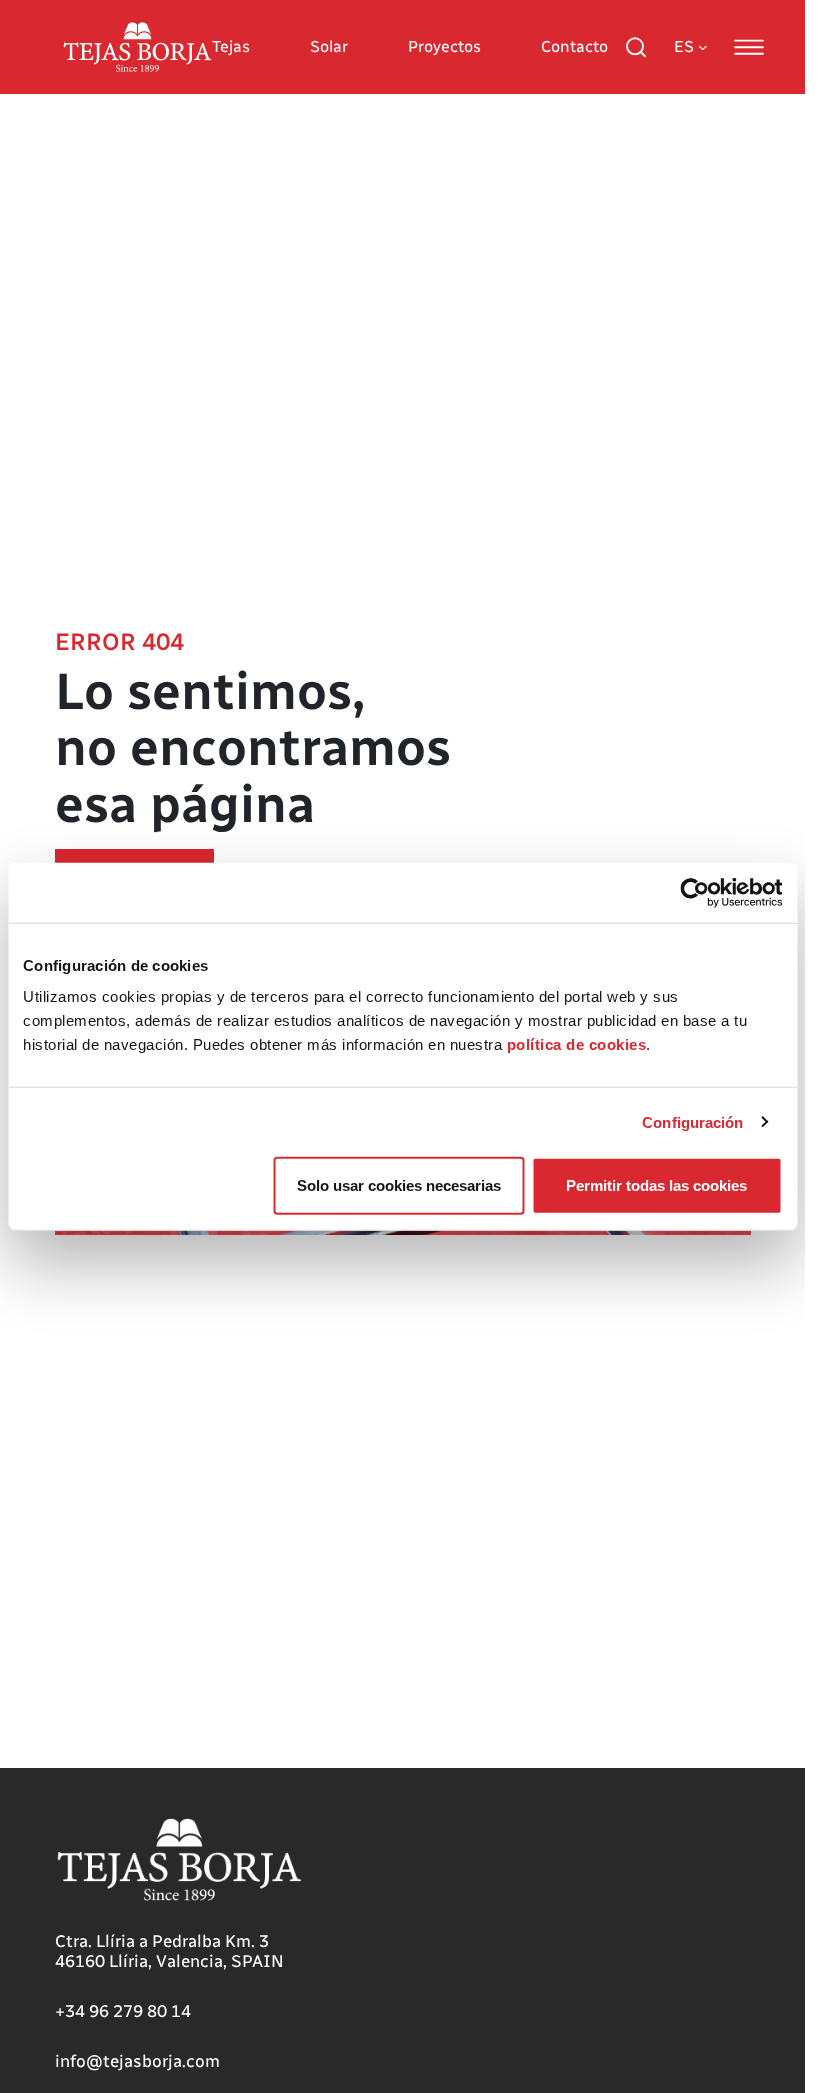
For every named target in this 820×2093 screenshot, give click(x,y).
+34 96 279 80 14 (123, 2011)
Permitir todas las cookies (656, 1185)
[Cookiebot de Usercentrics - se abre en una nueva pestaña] (694, 892)
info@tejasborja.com (137, 2061)
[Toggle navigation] (749, 47)
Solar (329, 46)
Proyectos (444, 46)
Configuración (692, 1121)
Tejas (231, 46)
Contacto (574, 46)
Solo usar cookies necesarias (399, 1185)
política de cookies (577, 1044)
